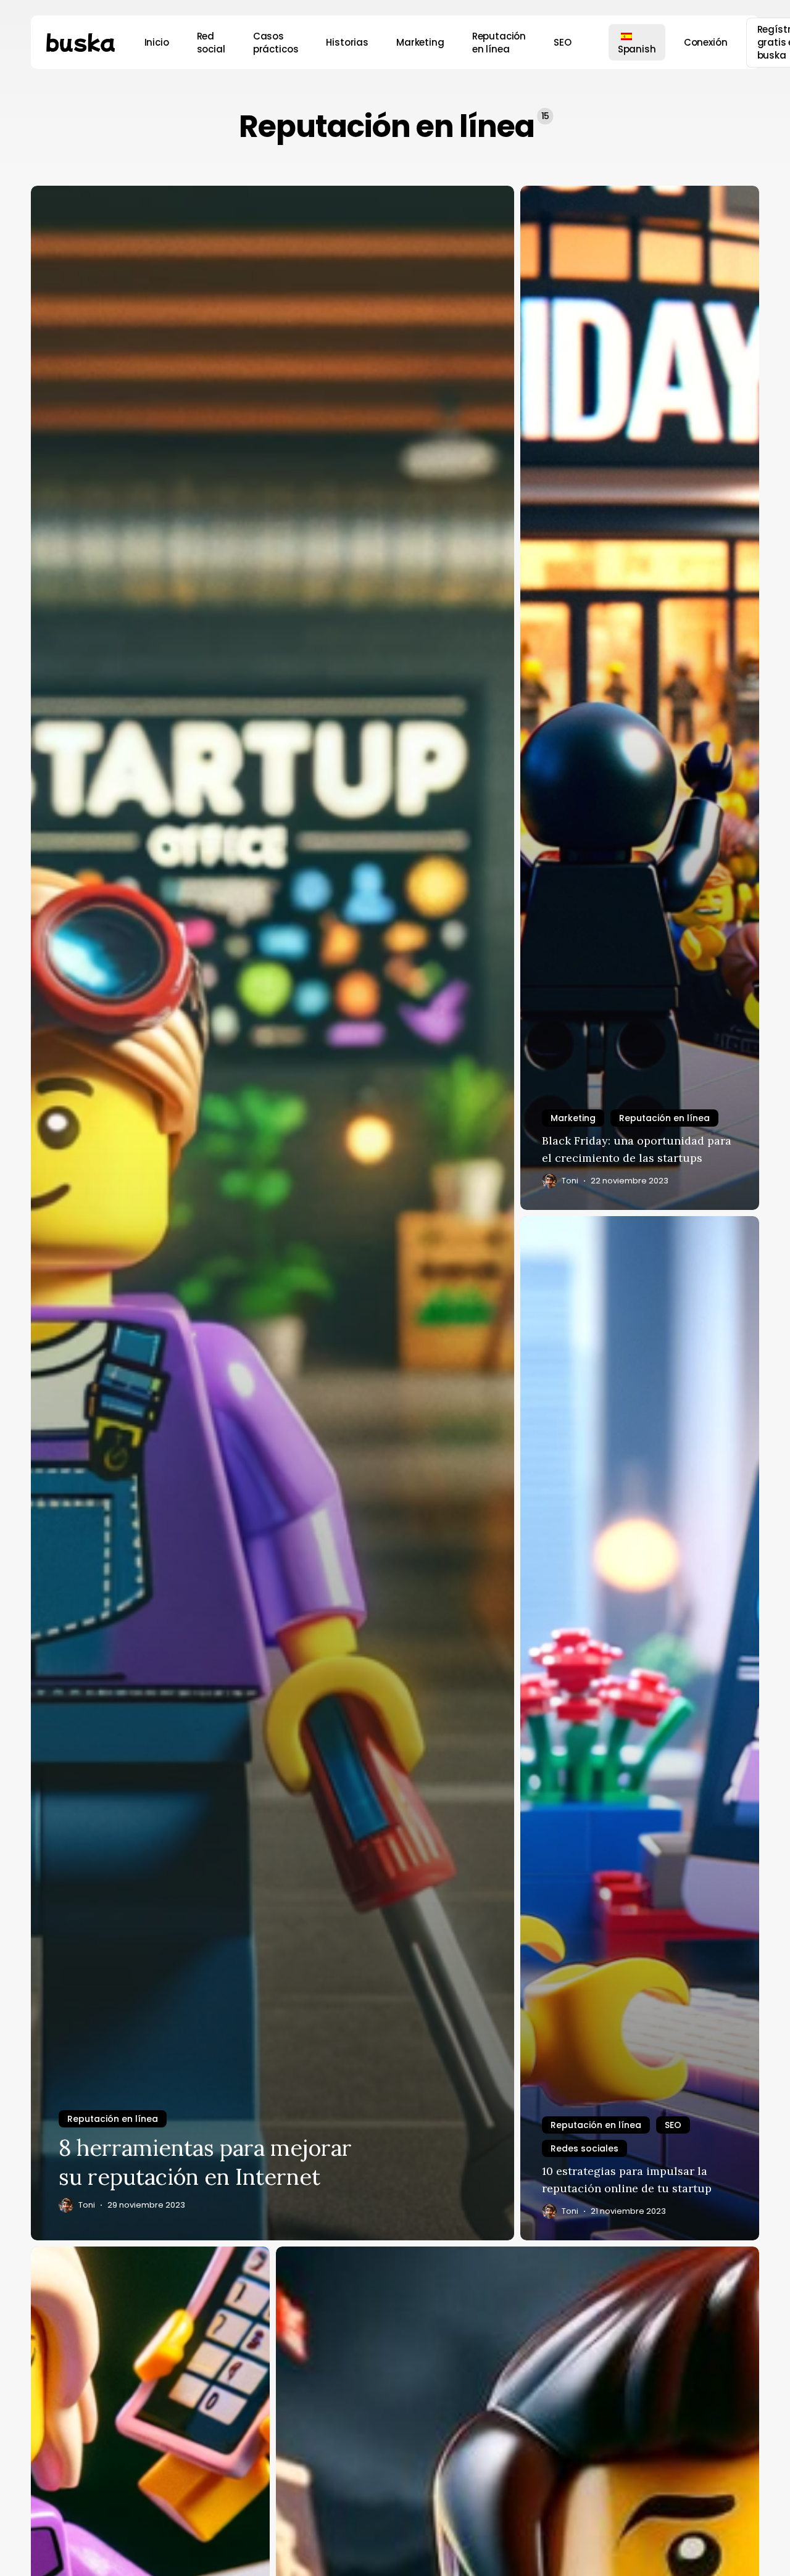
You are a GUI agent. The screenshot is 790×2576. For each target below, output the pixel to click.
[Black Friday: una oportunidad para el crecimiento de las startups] (640, 698)
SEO (673, 2125)
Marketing (573, 1118)
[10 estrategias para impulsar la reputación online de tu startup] (640, 1728)
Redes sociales (584, 2148)
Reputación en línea (113, 2119)
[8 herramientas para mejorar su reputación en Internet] (272, 1213)
